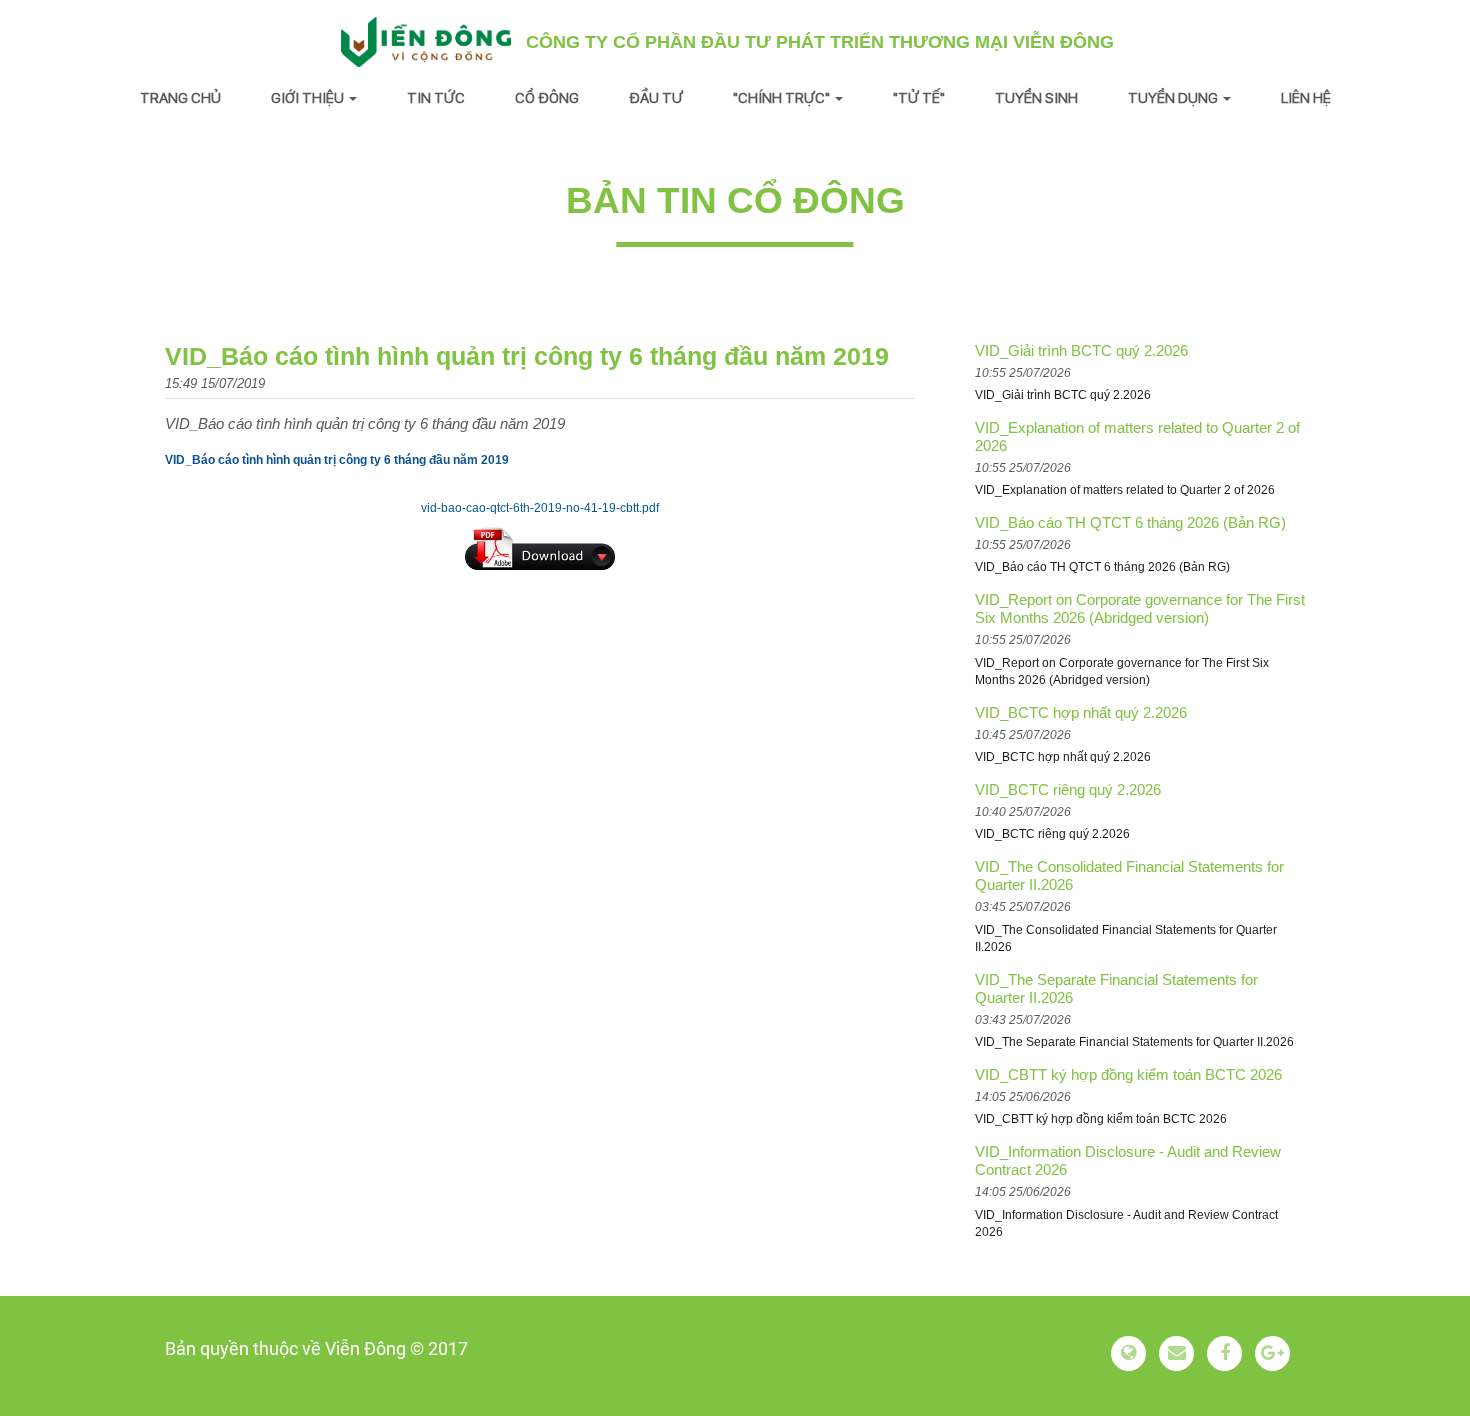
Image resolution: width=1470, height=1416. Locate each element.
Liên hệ (1306, 97)
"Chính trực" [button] (783, 97)
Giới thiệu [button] (309, 97)
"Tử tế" (919, 97)
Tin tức (436, 97)
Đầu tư (656, 97)
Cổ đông (547, 97)
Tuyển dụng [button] (1174, 97)
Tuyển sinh (1036, 97)
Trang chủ (180, 97)
